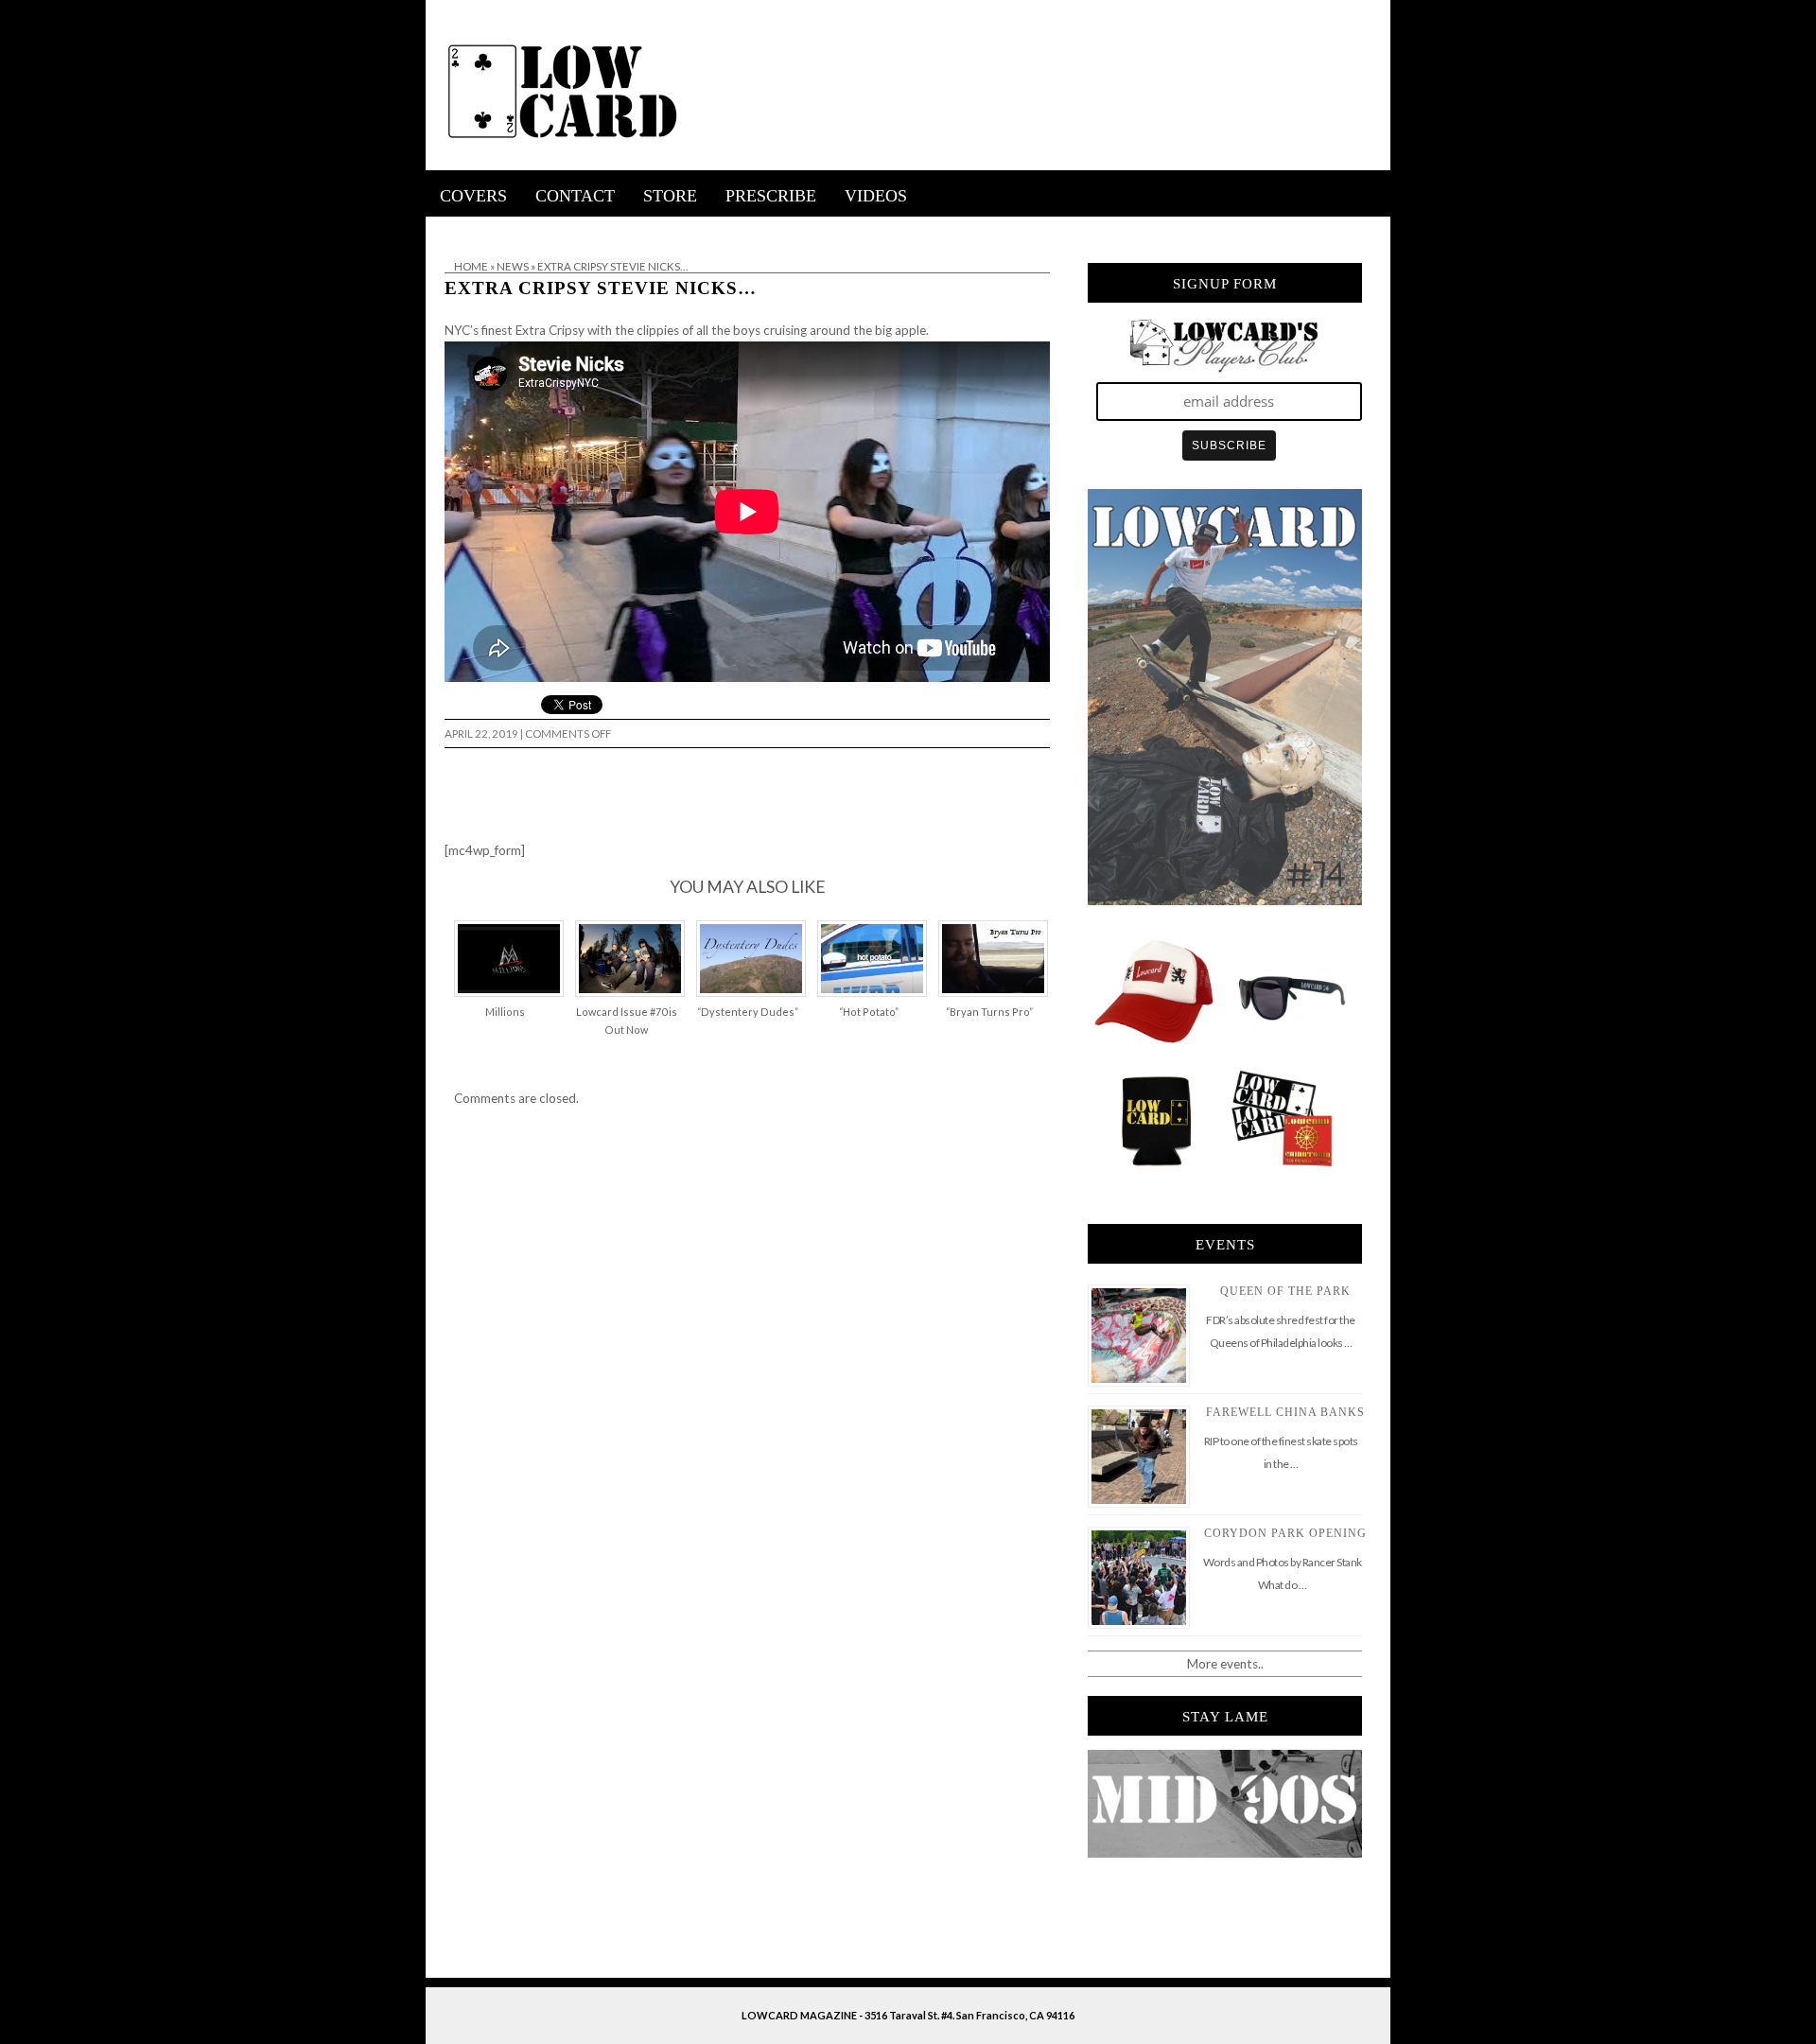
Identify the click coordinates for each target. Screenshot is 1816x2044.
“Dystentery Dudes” (748, 1012)
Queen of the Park (1285, 1291)
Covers (473, 196)
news (513, 266)
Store (670, 196)
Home (471, 266)
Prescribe (771, 196)
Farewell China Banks (1285, 1412)
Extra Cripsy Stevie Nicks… (601, 288)
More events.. (1225, 1664)
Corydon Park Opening (1285, 1533)
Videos (876, 196)
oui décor (453, 229)
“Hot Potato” (869, 1012)
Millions (505, 1012)
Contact (575, 196)
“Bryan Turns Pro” (989, 1012)
